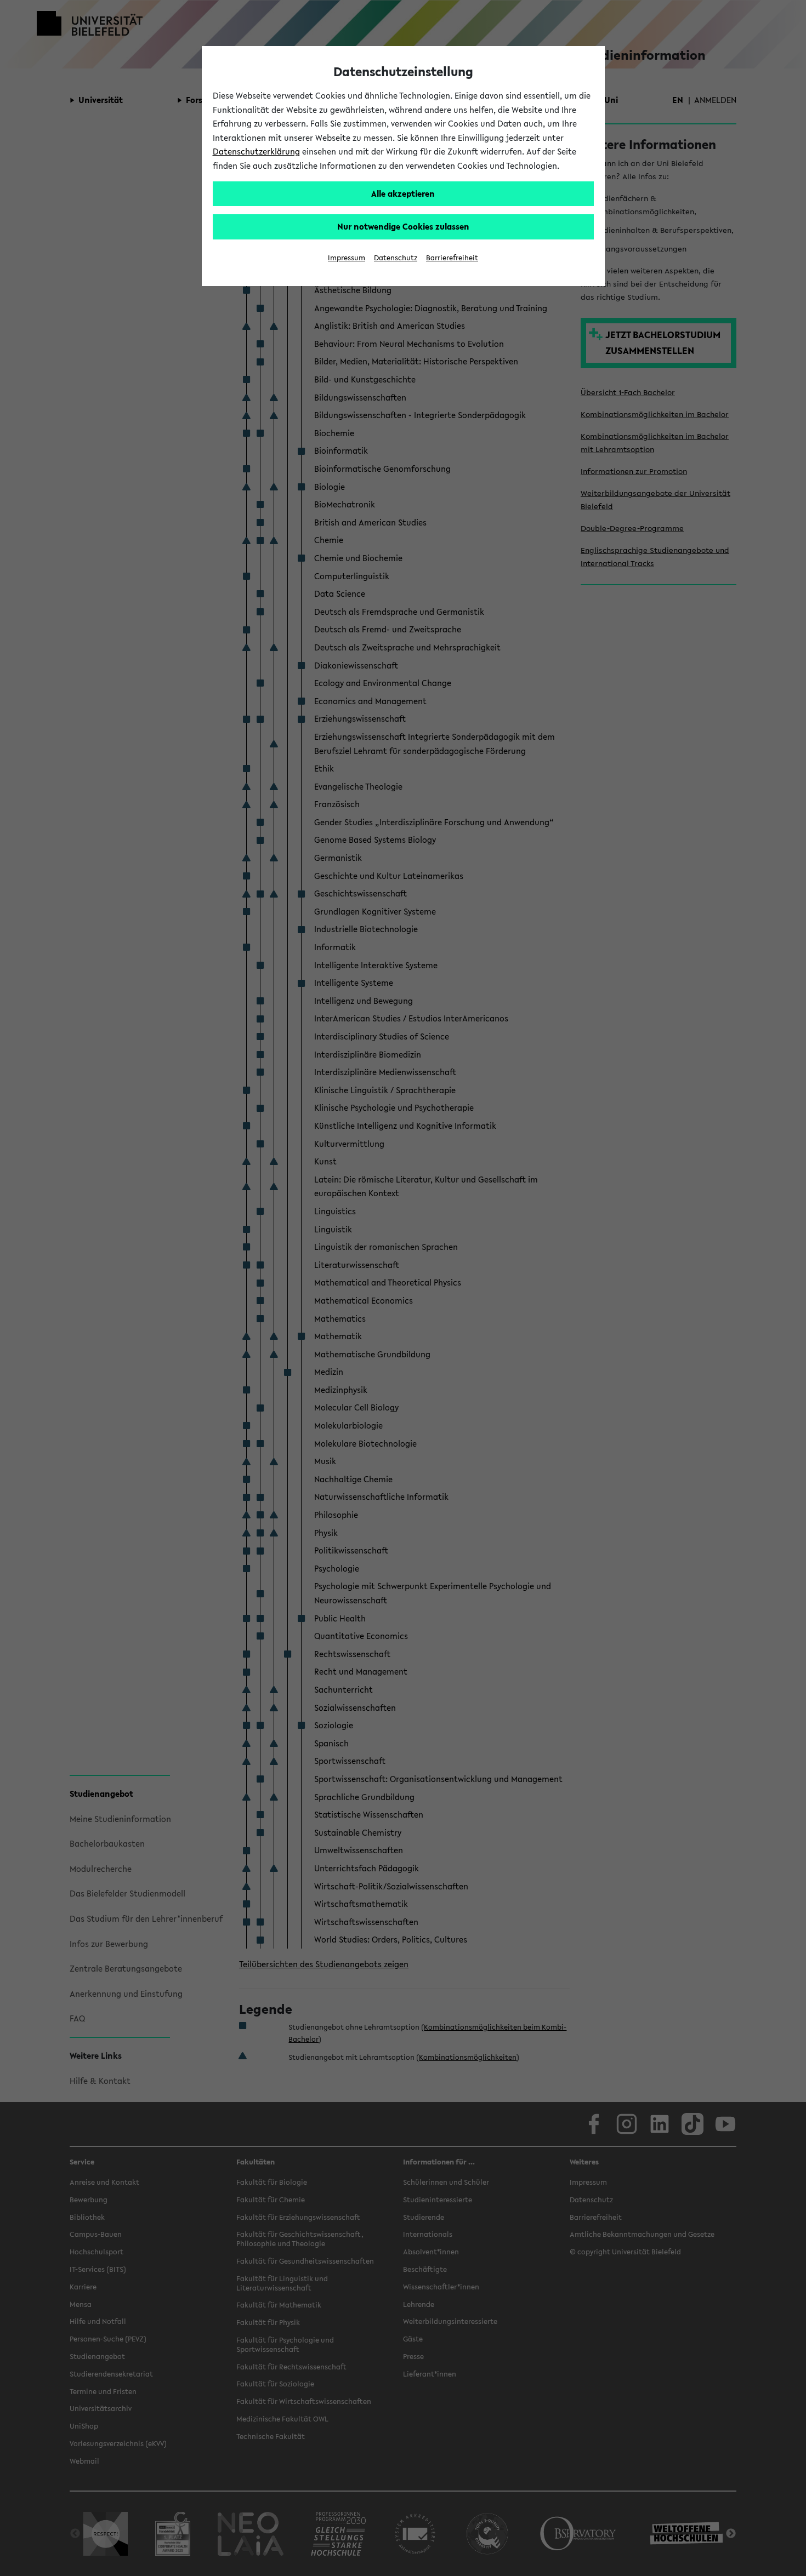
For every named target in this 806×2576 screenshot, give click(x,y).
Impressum (347, 258)
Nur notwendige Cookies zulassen (403, 226)
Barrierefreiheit (452, 258)
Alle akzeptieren (403, 193)
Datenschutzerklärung (256, 151)
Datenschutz (396, 258)
